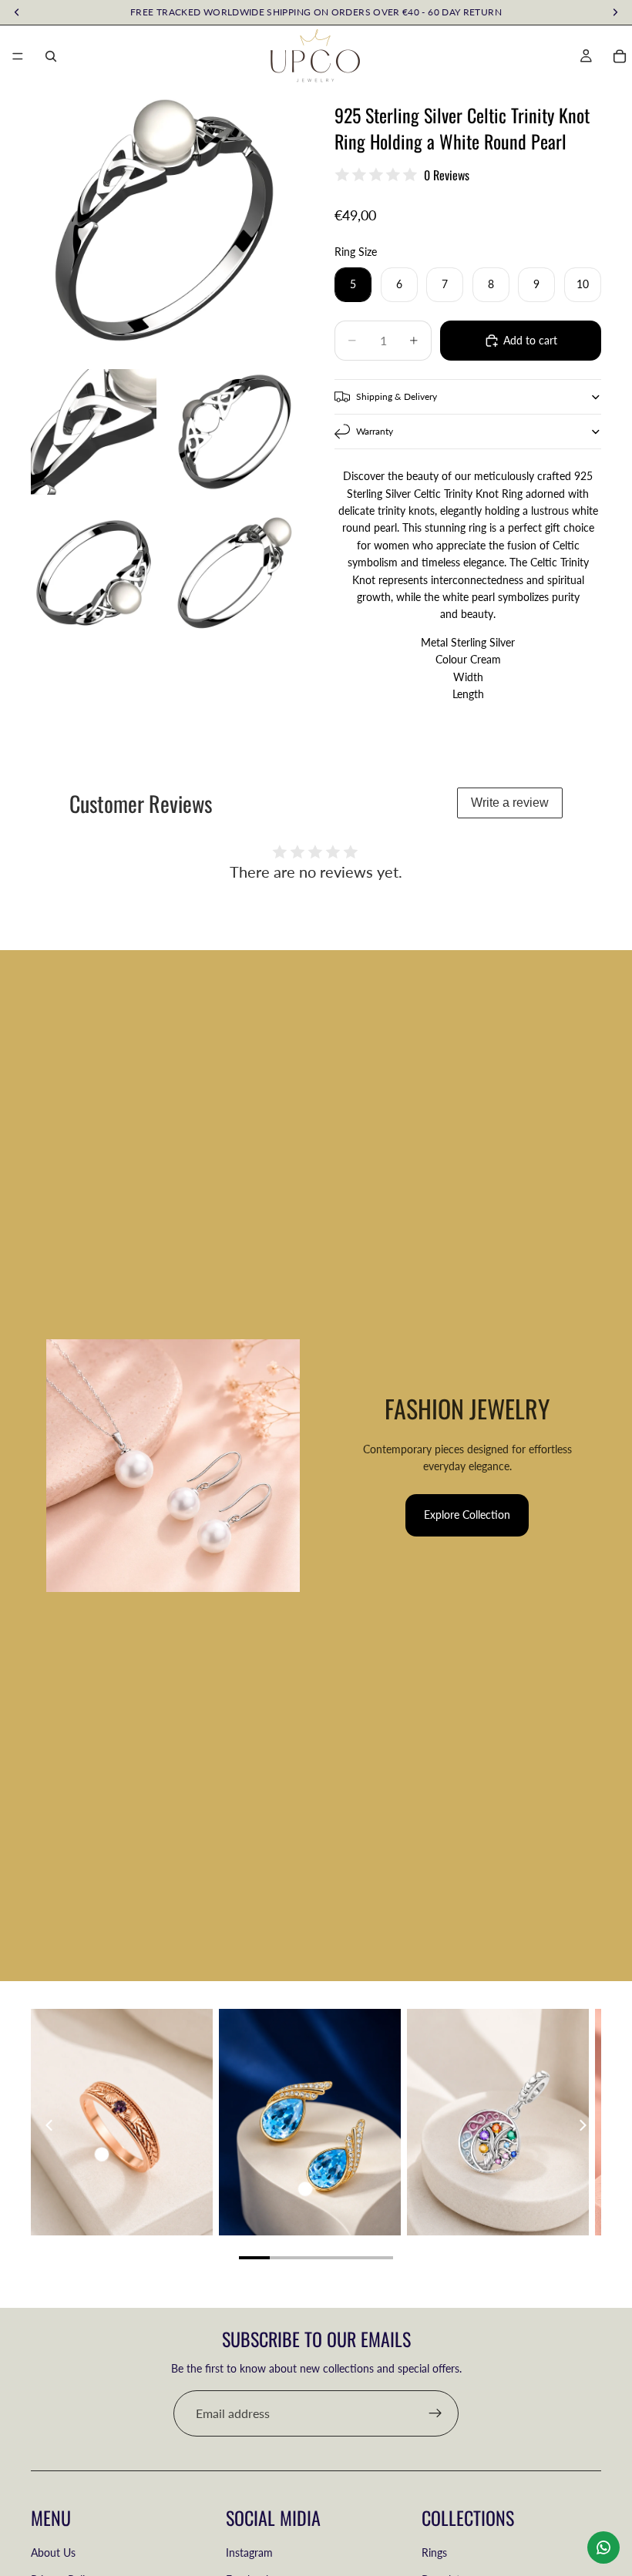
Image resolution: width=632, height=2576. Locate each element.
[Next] (582, 2125)
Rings (434, 2552)
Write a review (510, 803)
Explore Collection (467, 1515)
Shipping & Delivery (397, 396)
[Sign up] (435, 2413)
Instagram (249, 2552)
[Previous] (50, 2125)
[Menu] (18, 56)
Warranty (375, 431)
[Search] (51, 56)
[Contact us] (603, 2547)
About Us (53, 2552)
